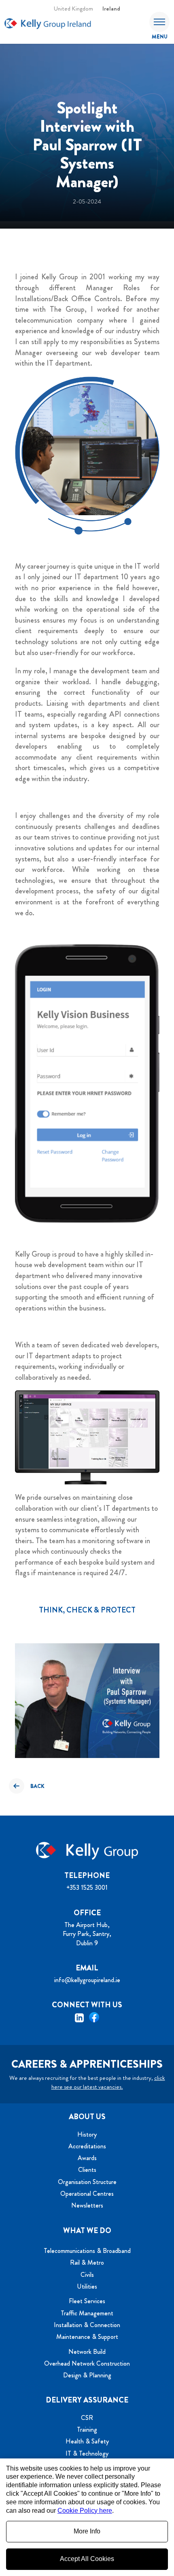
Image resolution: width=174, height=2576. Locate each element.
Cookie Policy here (85, 2511)
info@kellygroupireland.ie (87, 1980)
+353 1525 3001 (87, 1888)
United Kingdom (73, 9)
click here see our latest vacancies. (108, 2082)
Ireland (111, 9)
